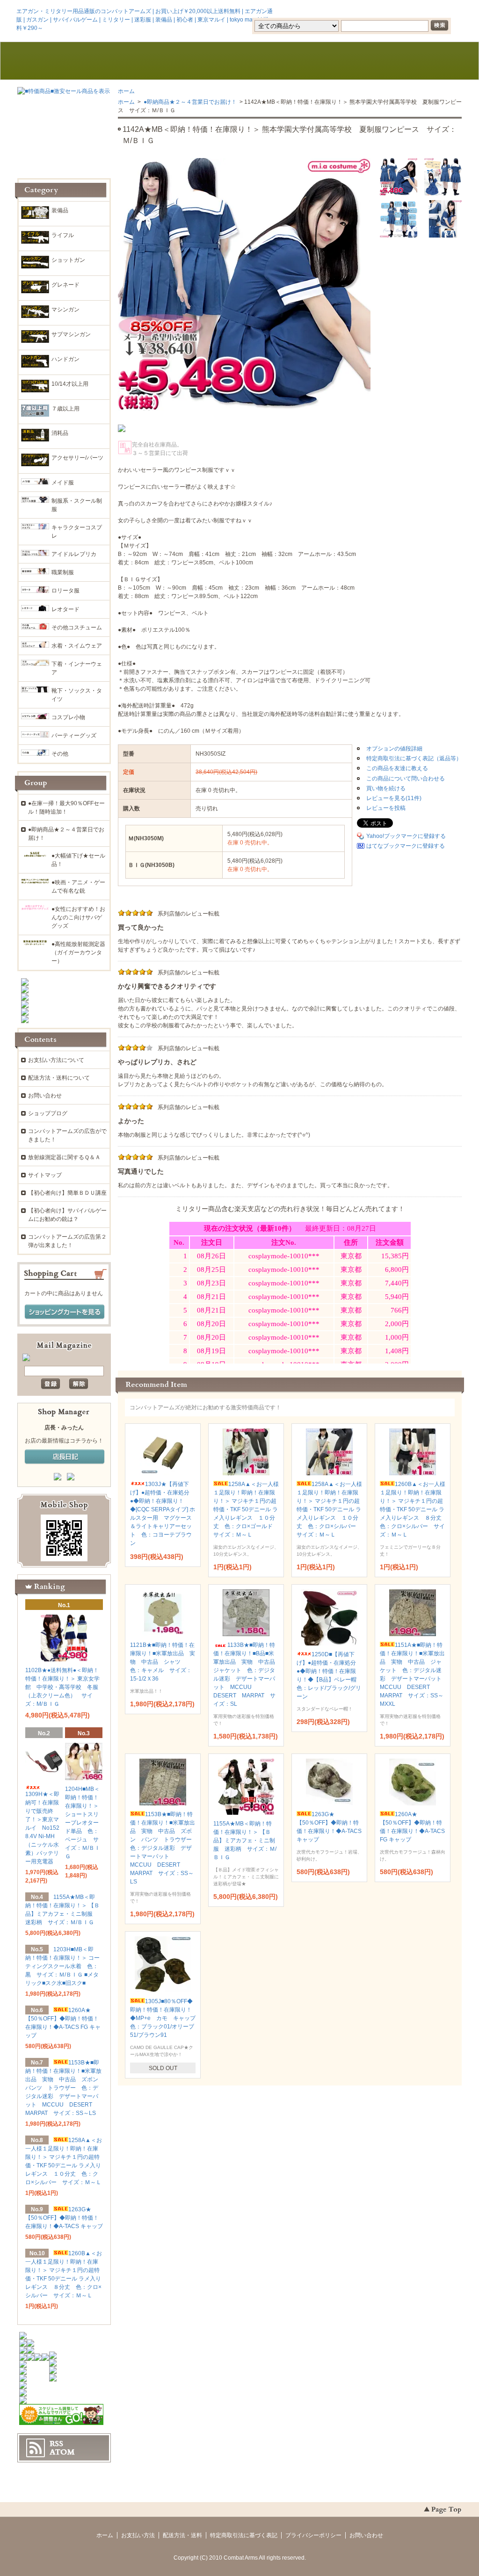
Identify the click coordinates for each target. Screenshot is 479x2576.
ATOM (62, 2452)
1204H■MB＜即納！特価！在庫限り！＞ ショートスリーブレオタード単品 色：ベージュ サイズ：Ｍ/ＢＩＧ (83, 1823)
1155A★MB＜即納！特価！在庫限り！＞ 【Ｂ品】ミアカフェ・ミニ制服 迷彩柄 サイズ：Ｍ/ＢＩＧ (245, 1840)
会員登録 (341, 11)
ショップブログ (48, 1113)
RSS (56, 2444)
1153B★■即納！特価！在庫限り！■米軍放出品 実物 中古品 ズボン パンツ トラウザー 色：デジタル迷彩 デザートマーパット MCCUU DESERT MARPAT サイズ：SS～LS (164, 1848)
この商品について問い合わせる (406, 779)
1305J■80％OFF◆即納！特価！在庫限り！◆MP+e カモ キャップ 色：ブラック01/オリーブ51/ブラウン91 (166, 2018)
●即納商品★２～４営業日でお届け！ (189, 102)
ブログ (239, 61)
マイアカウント (434, 11)
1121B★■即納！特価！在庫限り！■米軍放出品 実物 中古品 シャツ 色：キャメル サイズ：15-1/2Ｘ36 (163, 1662)
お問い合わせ (329, 61)
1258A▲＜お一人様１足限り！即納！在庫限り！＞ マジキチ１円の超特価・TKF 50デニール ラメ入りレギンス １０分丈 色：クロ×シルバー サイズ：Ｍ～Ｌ (329, 1509)
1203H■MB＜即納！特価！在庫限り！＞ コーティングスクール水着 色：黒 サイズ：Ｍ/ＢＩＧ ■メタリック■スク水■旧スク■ (62, 1966)
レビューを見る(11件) (394, 798)
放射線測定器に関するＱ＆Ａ (64, 1157)
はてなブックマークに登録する (406, 846)
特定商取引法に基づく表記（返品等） (414, 758)
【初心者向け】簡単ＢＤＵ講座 (67, 1193)
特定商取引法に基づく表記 (244, 2535)
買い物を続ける (386, 788)
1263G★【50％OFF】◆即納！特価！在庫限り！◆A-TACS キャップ (64, 2218)
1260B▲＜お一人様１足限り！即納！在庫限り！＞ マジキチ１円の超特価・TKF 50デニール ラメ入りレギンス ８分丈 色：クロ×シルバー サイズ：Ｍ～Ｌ (414, 1509)
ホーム (61, 61)
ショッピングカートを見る (65, 1312)
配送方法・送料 (182, 2535)
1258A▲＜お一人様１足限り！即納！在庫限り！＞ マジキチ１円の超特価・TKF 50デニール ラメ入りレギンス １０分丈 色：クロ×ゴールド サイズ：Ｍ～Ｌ (246, 1509)
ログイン (383, 11)
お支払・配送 (150, 61)
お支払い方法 (138, 2535)
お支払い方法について (56, 1060)
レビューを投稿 (386, 808)
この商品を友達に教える (397, 768)
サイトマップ (45, 1175)
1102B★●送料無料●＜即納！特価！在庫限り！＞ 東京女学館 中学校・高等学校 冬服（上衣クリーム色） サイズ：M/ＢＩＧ (62, 1687)
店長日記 (65, 1457)
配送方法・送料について (59, 1078)
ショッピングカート (418, 61)
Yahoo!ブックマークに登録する (406, 836)
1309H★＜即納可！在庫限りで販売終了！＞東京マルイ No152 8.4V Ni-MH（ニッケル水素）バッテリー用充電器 (42, 1828)
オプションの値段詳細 (394, 749)
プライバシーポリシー (313, 2535)
